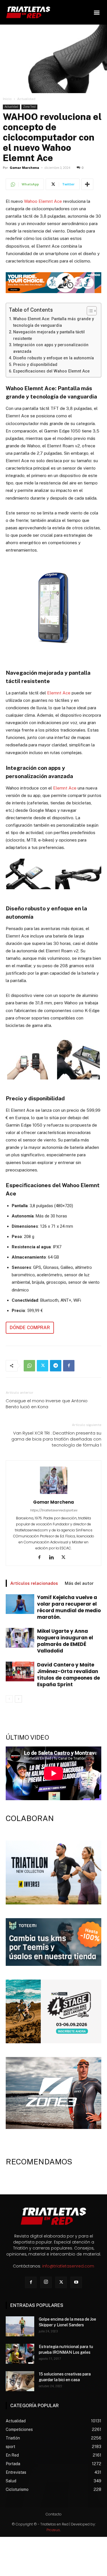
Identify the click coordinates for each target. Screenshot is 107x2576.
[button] (97, 12)
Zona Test (29, 107)
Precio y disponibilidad (35, 364)
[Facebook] (69, 1366)
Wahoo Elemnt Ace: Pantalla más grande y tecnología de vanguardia (53, 322)
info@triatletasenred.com (68, 2266)
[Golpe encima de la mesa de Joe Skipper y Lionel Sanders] (20, 2326)
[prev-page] (9, 1699)
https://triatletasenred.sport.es (54, 1510)
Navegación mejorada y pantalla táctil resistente (49, 335)
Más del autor (79, 1583)
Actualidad (26, 99)
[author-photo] (54, 1494)
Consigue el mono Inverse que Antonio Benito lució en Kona (47, 1404)
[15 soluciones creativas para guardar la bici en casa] (20, 2381)
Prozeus (53, 2530)
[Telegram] (56, 1366)
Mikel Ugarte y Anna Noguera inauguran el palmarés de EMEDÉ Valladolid (65, 1641)
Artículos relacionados (34, 1583)
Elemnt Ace (58, 693)
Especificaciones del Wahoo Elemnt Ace (51, 371)
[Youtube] (76, 2282)
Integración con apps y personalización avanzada (51, 348)
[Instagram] (46, 2282)
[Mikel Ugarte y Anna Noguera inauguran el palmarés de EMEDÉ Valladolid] (20, 1638)
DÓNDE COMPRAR (30, 1328)
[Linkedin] (53, 1558)
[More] (87, 184)
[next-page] (18, 1699)
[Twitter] (43, 1366)
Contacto (54, 2514)
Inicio (7, 99)
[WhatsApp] (29, 1366)
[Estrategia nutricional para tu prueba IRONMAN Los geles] (20, 2354)
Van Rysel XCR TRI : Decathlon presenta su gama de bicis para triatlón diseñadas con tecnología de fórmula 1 (56, 1439)
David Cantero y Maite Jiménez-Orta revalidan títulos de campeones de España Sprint (68, 1675)
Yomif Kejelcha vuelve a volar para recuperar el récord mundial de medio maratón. (69, 1607)
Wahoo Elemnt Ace (43, 201)
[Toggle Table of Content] (89, 311)
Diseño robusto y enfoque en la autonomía (53, 358)
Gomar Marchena (24, 168)
